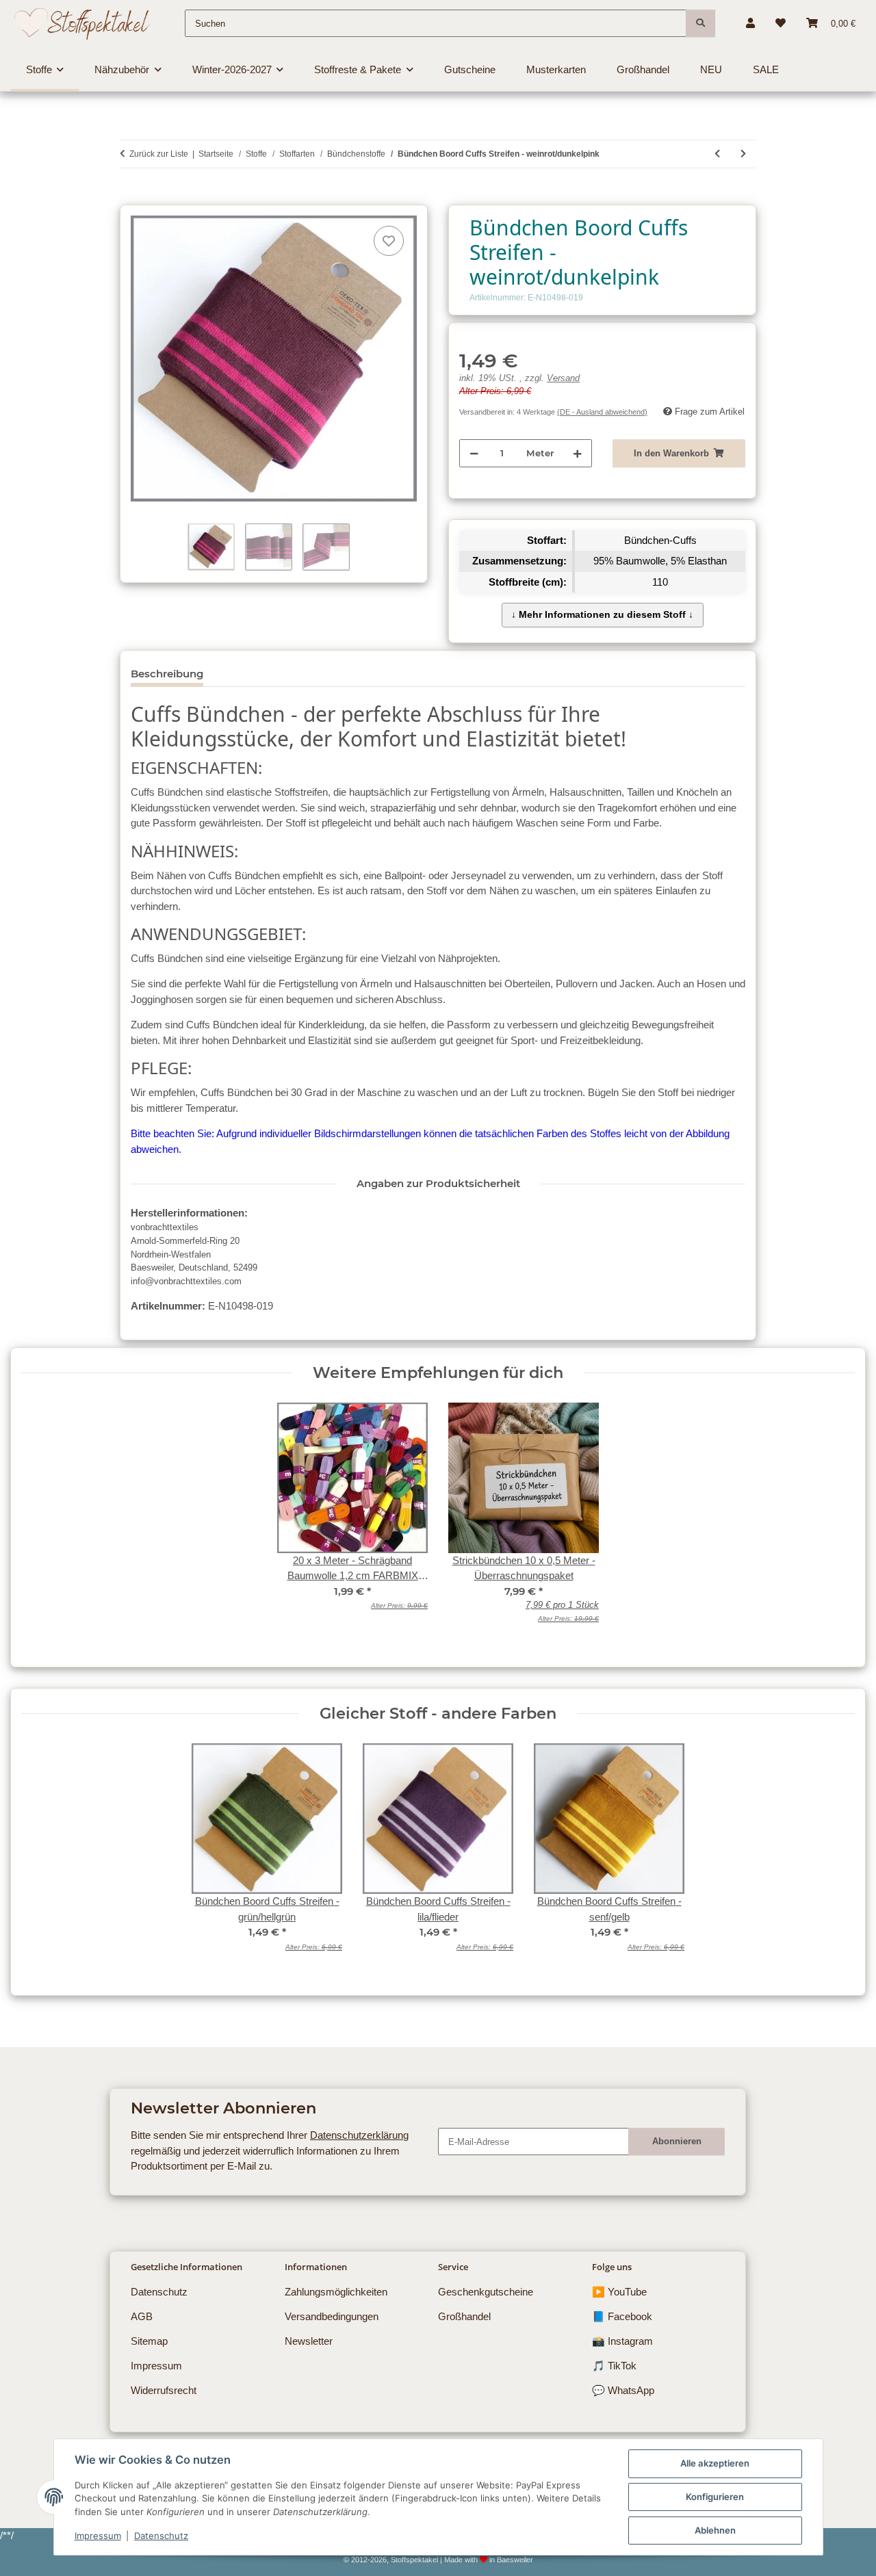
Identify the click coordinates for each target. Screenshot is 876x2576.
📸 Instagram (622, 2341)
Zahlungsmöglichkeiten (336, 2292)
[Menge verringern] (474, 453)
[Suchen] (700, 23)
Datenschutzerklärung (359, 2135)
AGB (142, 2316)
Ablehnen (715, 2530)
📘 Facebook (622, 2316)
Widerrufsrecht (164, 2390)
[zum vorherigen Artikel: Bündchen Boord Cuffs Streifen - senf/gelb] (717, 154)
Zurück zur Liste (159, 154)
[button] (750, 23)
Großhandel (464, 2316)
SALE (766, 69)
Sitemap (149, 2341)
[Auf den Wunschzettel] (389, 241)
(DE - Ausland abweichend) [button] (602, 412)
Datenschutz (161, 2536)
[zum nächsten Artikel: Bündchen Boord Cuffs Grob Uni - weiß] (743, 154)
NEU (711, 69)
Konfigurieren (715, 2497)
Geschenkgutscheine (486, 2292)
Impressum (98, 2536)
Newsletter (309, 2341)
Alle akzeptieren (715, 2463)
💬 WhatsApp (623, 2390)
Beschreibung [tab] (167, 674)
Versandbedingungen (332, 2316)
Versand (563, 378)
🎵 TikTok (614, 2366)
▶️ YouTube (619, 2292)
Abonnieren (677, 2141)
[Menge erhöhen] (577, 453)
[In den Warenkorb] (130, 197)
